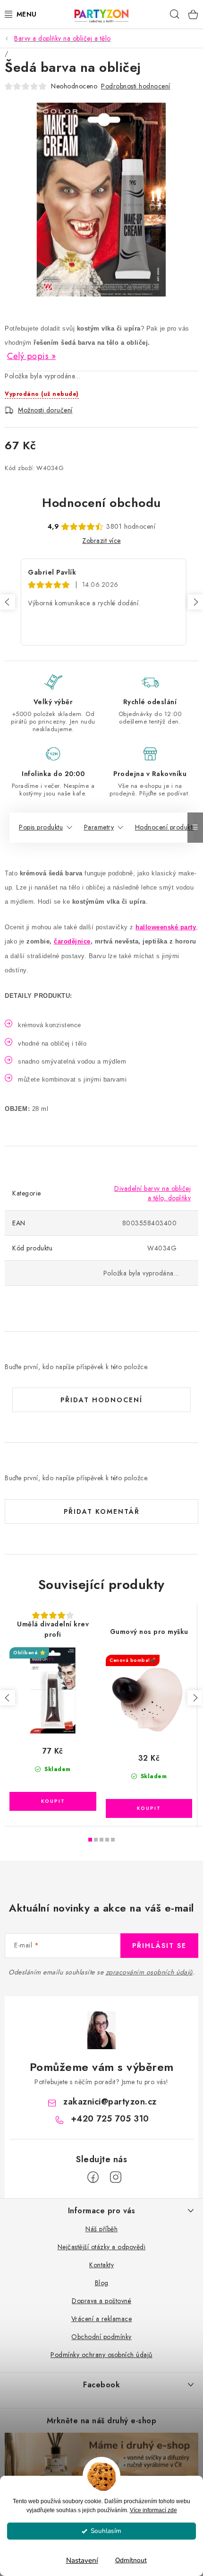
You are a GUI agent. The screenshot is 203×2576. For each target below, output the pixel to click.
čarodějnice (72, 941)
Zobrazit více (101, 541)
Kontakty (101, 2265)
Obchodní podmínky (101, 2337)
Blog (102, 2283)
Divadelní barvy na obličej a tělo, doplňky (152, 1193)
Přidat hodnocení (101, 1400)
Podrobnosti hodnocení (136, 86)
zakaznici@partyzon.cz (110, 2102)
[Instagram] (116, 2177)
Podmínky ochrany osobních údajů (101, 2355)
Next (195, 602)
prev (8, 1698)
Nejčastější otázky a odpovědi (102, 2247)
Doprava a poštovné (101, 2301)
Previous (8, 602)
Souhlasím (106, 2531)
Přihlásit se (159, 1946)
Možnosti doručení (45, 410)
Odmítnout (131, 2560)
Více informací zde (153, 2510)
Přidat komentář (102, 1511)
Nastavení (82, 2560)
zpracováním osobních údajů (149, 1972)
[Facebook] (93, 2177)
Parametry (99, 827)
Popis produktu (41, 827)
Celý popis (28, 356)
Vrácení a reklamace (102, 2319)
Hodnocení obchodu (101, 503)
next (195, 1698)
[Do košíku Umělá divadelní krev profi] (53, 1801)
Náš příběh (101, 2229)
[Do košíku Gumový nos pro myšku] (149, 1808)
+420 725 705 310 (110, 2119)
